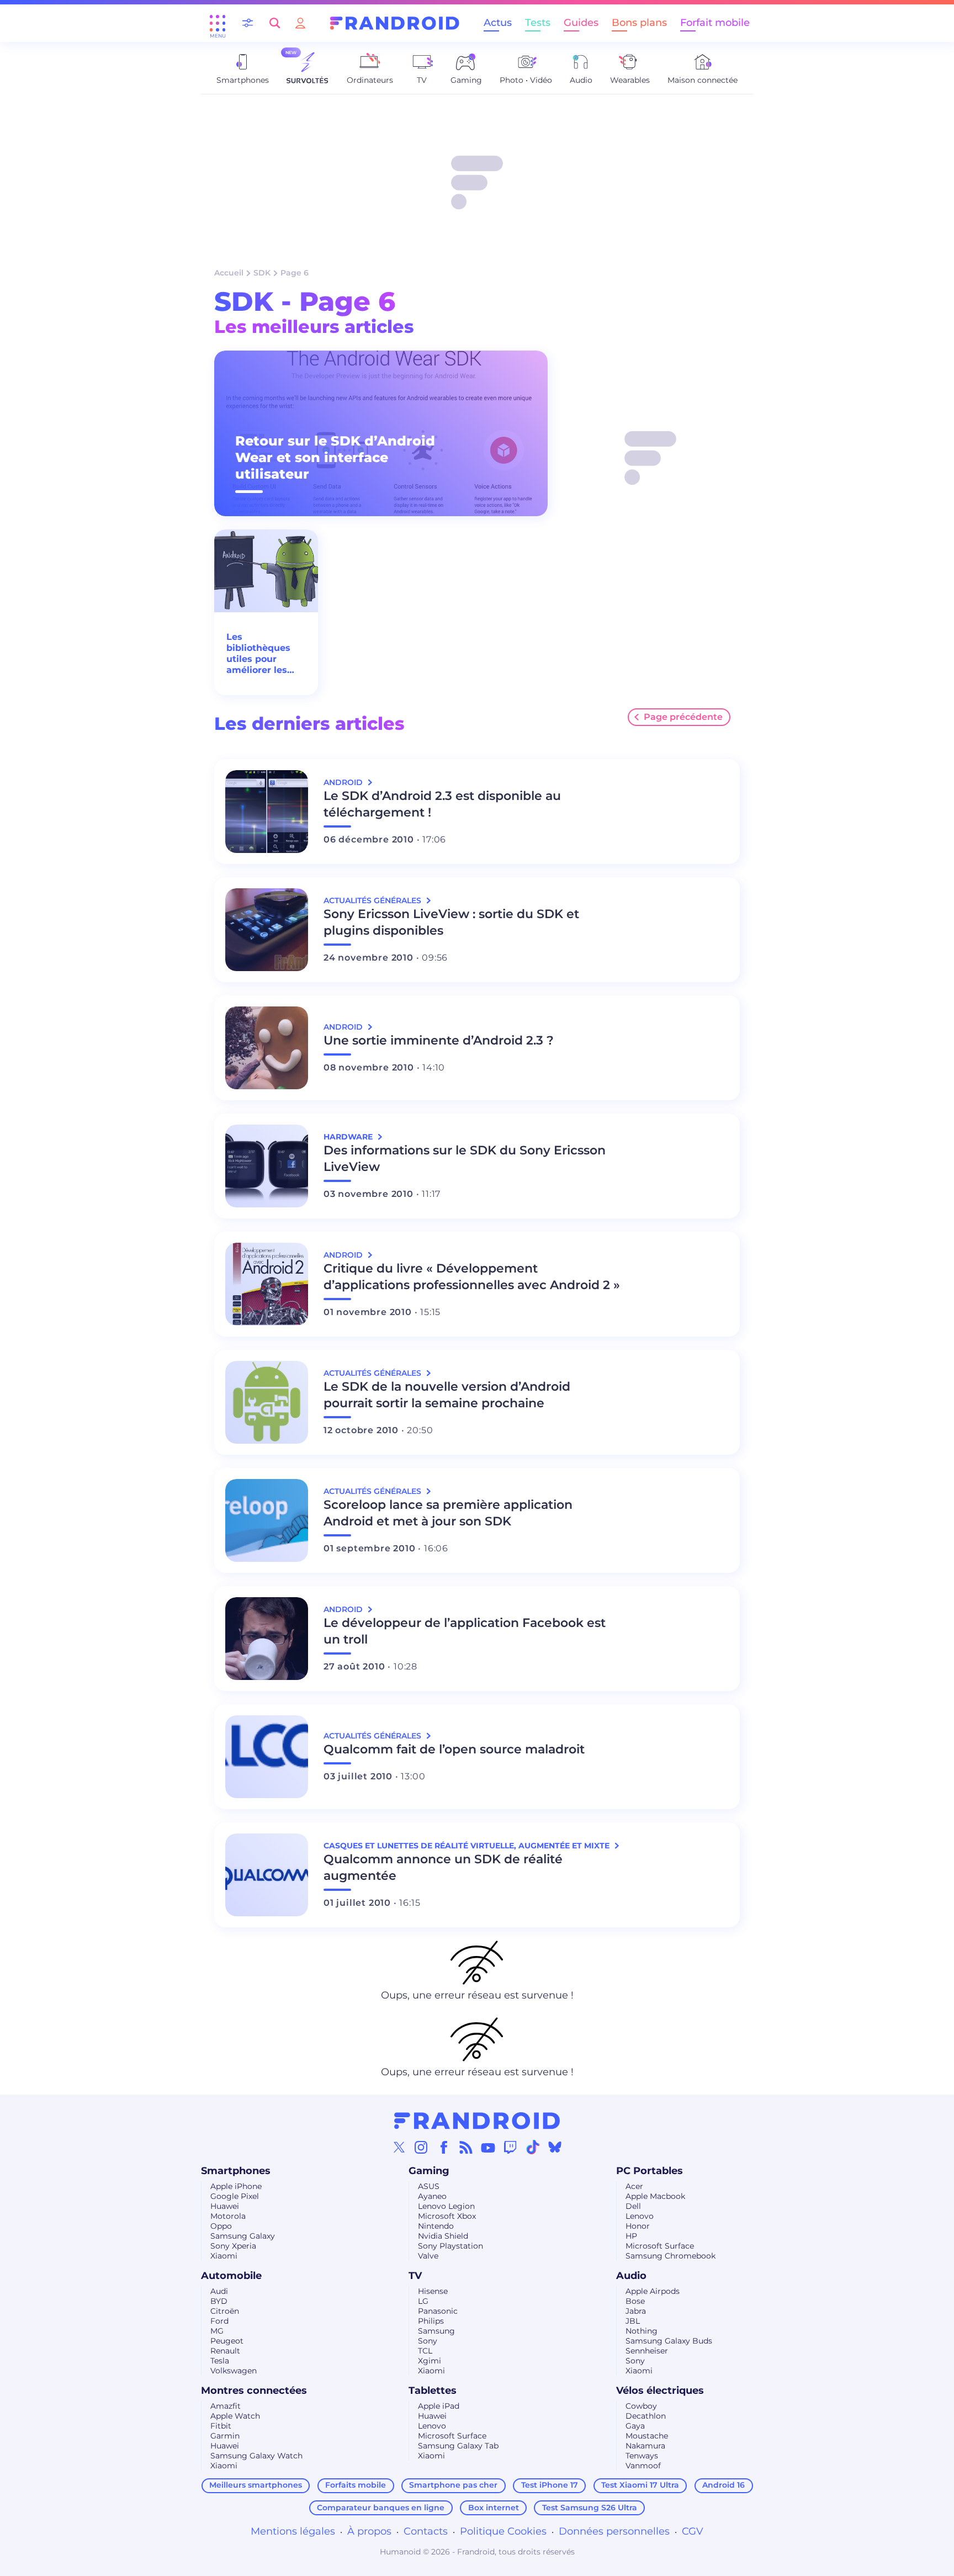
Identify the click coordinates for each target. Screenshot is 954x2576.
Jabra (636, 2311)
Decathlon (646, 2416)
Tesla (220, 2361)
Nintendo (436, 2226)
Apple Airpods (653, 2291)
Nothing (642, 2331)
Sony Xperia (233, 2246)
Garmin (225, 2436)
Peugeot (227, 2341)
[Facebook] (444, 2147)
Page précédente (683, 717)
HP (631, 2236)
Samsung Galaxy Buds (669, 2341)
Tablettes (433, 2391)
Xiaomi (224, 2256)
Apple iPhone (236, 2186)
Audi (219, 2291)
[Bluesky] (555, 2147)
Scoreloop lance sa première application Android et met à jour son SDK (448, 1513)
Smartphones (236, 2171)
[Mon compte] (300, 23)
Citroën (225, 2311)
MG (217, 2331)
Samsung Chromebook (671, 2256)
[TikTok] (533, 2147)
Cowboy (641, 2406)
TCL (425, 2351)
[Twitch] (510, 2147)
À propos (369, 2531)
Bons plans (639, 23)
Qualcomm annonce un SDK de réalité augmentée (443, 1867)
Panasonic (438, 2311)
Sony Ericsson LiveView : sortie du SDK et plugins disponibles (451, 922)
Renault (225, 2351)
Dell (633, 2206)
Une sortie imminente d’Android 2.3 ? (439, 1040)
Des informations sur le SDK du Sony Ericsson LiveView (465, 1159)
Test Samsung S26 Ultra (590, 2508)
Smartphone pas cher (453, 2485)
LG (423, 2301)
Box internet (494, 2508)
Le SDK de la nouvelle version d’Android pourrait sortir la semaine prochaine (447, 1395)
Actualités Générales (373, 900)
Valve (428, 2256)
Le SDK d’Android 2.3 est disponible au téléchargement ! (442, 804)
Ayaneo (432, 2196)
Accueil (229, 273)
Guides (581, 23)
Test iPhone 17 (550, 2485)
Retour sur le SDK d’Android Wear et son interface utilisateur (335, 457)
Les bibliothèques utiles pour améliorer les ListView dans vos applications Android (264, 654)
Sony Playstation (451, 2246)
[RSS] (466, 2147)
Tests (538, 23)
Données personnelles (614, 2531)
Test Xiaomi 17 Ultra (640, 2485)
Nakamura (645, 2446)
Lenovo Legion (446, 2206)
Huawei (225, 2206)
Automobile (231, 2276)
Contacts (426, 2531)
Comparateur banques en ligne (381, 2508)
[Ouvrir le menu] (218, 23)
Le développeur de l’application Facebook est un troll (465, 1631)
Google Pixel (235, 2196)
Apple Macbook (655, 2196)
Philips (431, 2321)
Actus (498, 23)
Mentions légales (293, 2531)
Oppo (221, 2226)
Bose (635, 2301)
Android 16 (724, 2485)
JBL (633, 2321)
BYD (219, 2301)
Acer (634, 2186)
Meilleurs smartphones (256, 2485)
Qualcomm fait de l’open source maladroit (454, 1749)
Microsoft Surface (660, 2246)
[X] (399, 2147)
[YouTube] (488, 2147)
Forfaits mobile (356, 2485)
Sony (428, 2341)
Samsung (436, 2331)
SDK (262, 273)
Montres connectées (254, 2391)
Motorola (228, 2216)
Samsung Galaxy (243, 2236)
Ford (219, 2321)
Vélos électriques (660, 2391)
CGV (693, 2531)
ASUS (429, 2186)
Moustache (647, 2436)
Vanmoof (643, 2466)
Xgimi (430, 2361)
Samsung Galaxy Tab (458, 2446)
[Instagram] (421, 2147)
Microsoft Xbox (447, 2216)
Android (344, 782)
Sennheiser (647, 2351)
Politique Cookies (503, 2531)
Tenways (642, 2456)
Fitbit (221, 2426)
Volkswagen (234, 2371)
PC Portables (650, 2171)
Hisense (433, 2291)
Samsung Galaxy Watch (256, 2456)
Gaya (635, 2426)
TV (415, 2276)
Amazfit (226, 2406)
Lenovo (640, 2216)
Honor (638, 2226)
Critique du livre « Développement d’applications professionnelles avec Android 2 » (472, 1277)
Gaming (429, 2171)
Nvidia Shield (443, 2236)
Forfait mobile (715, 23)
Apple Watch (235, 2416)
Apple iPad (439, 2406)
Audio (631, 2276)
